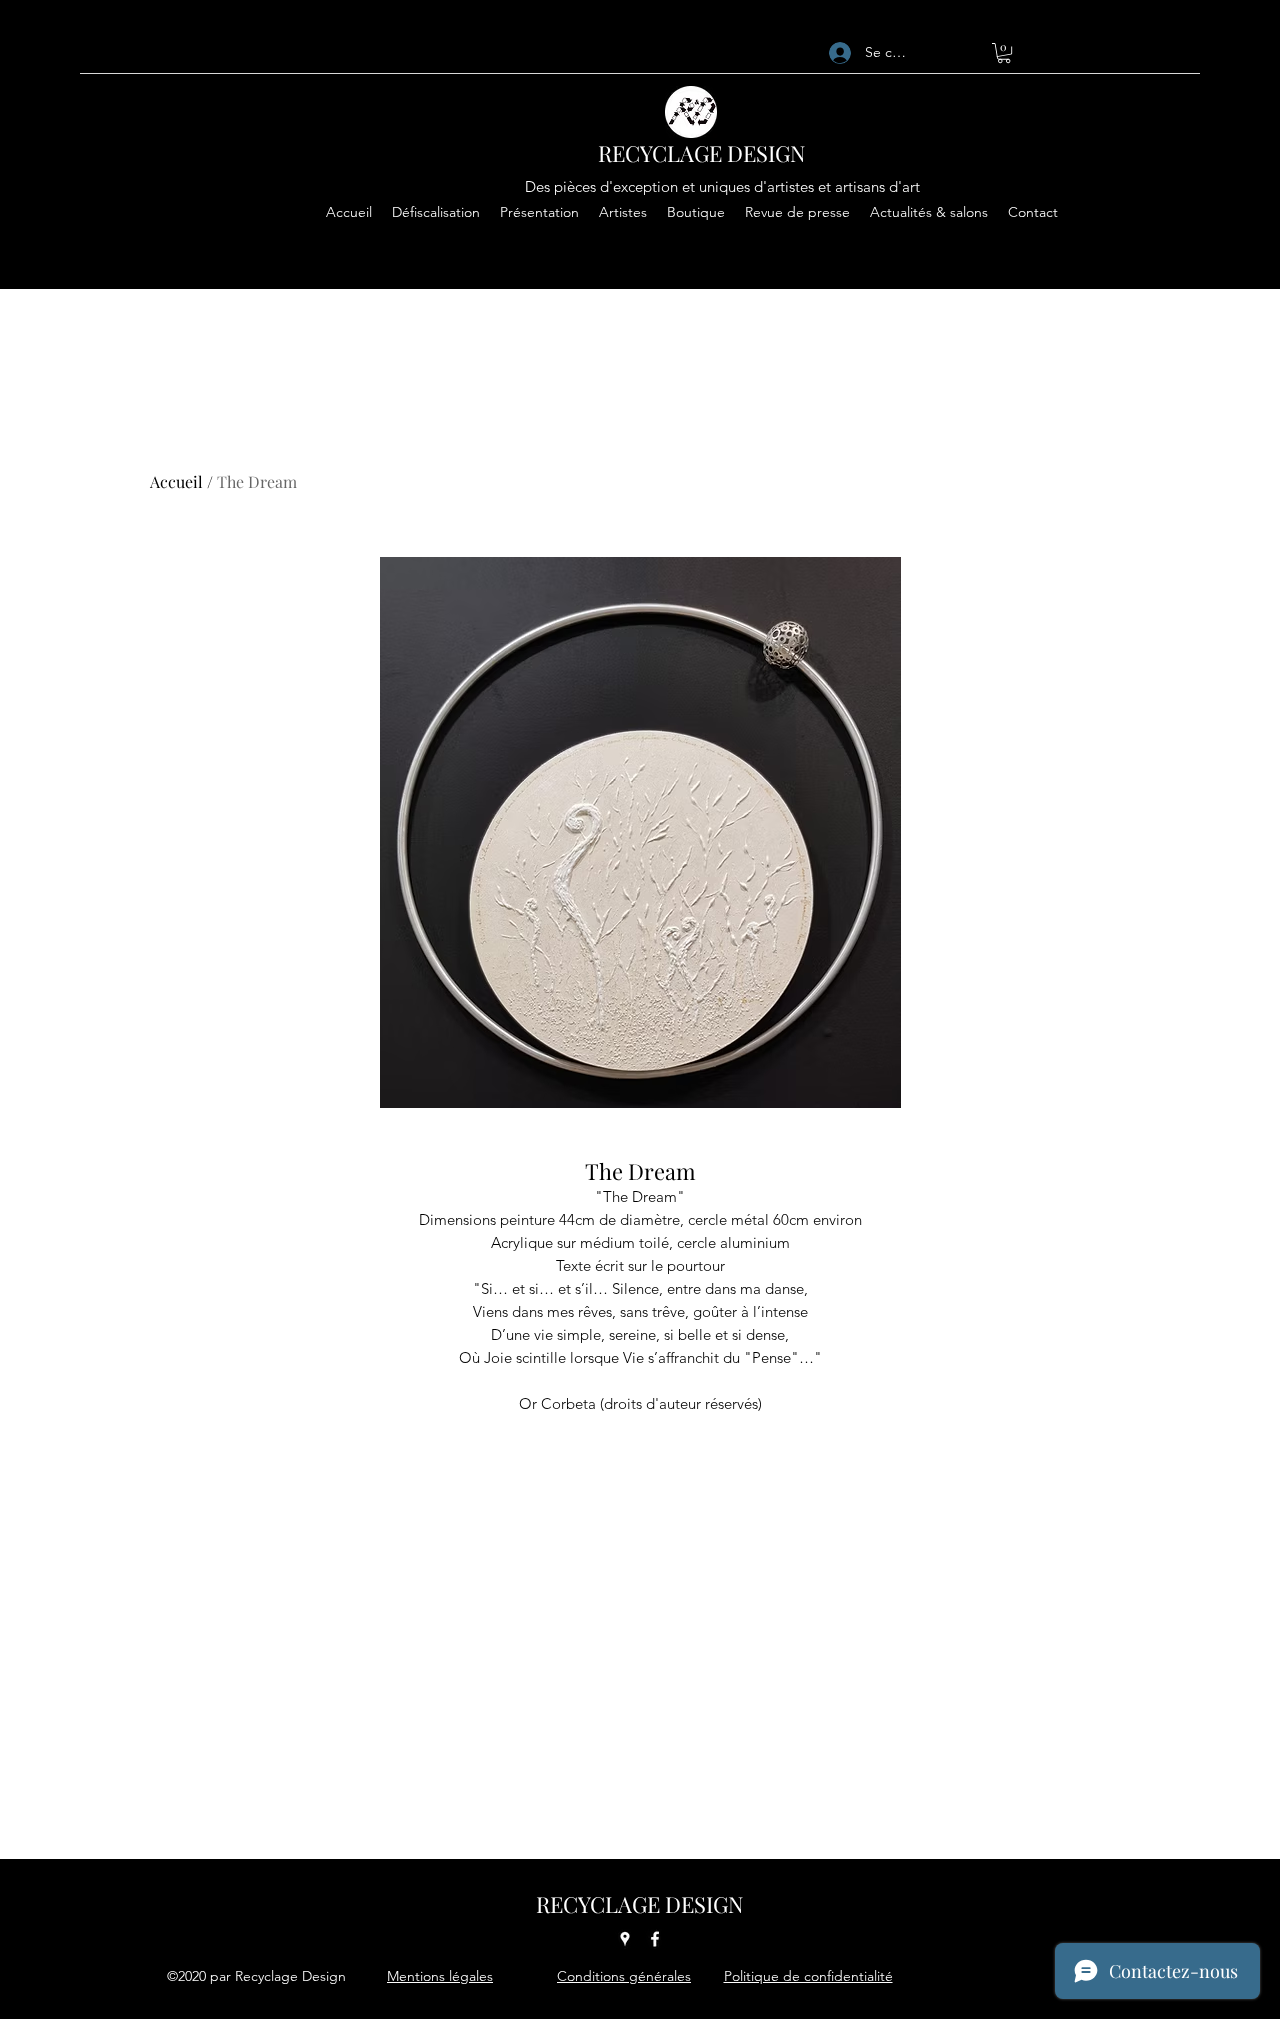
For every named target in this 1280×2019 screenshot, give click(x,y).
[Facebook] (655, 1939)
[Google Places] (625, 1939)
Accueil (176, 481)
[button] (1004, 53)
